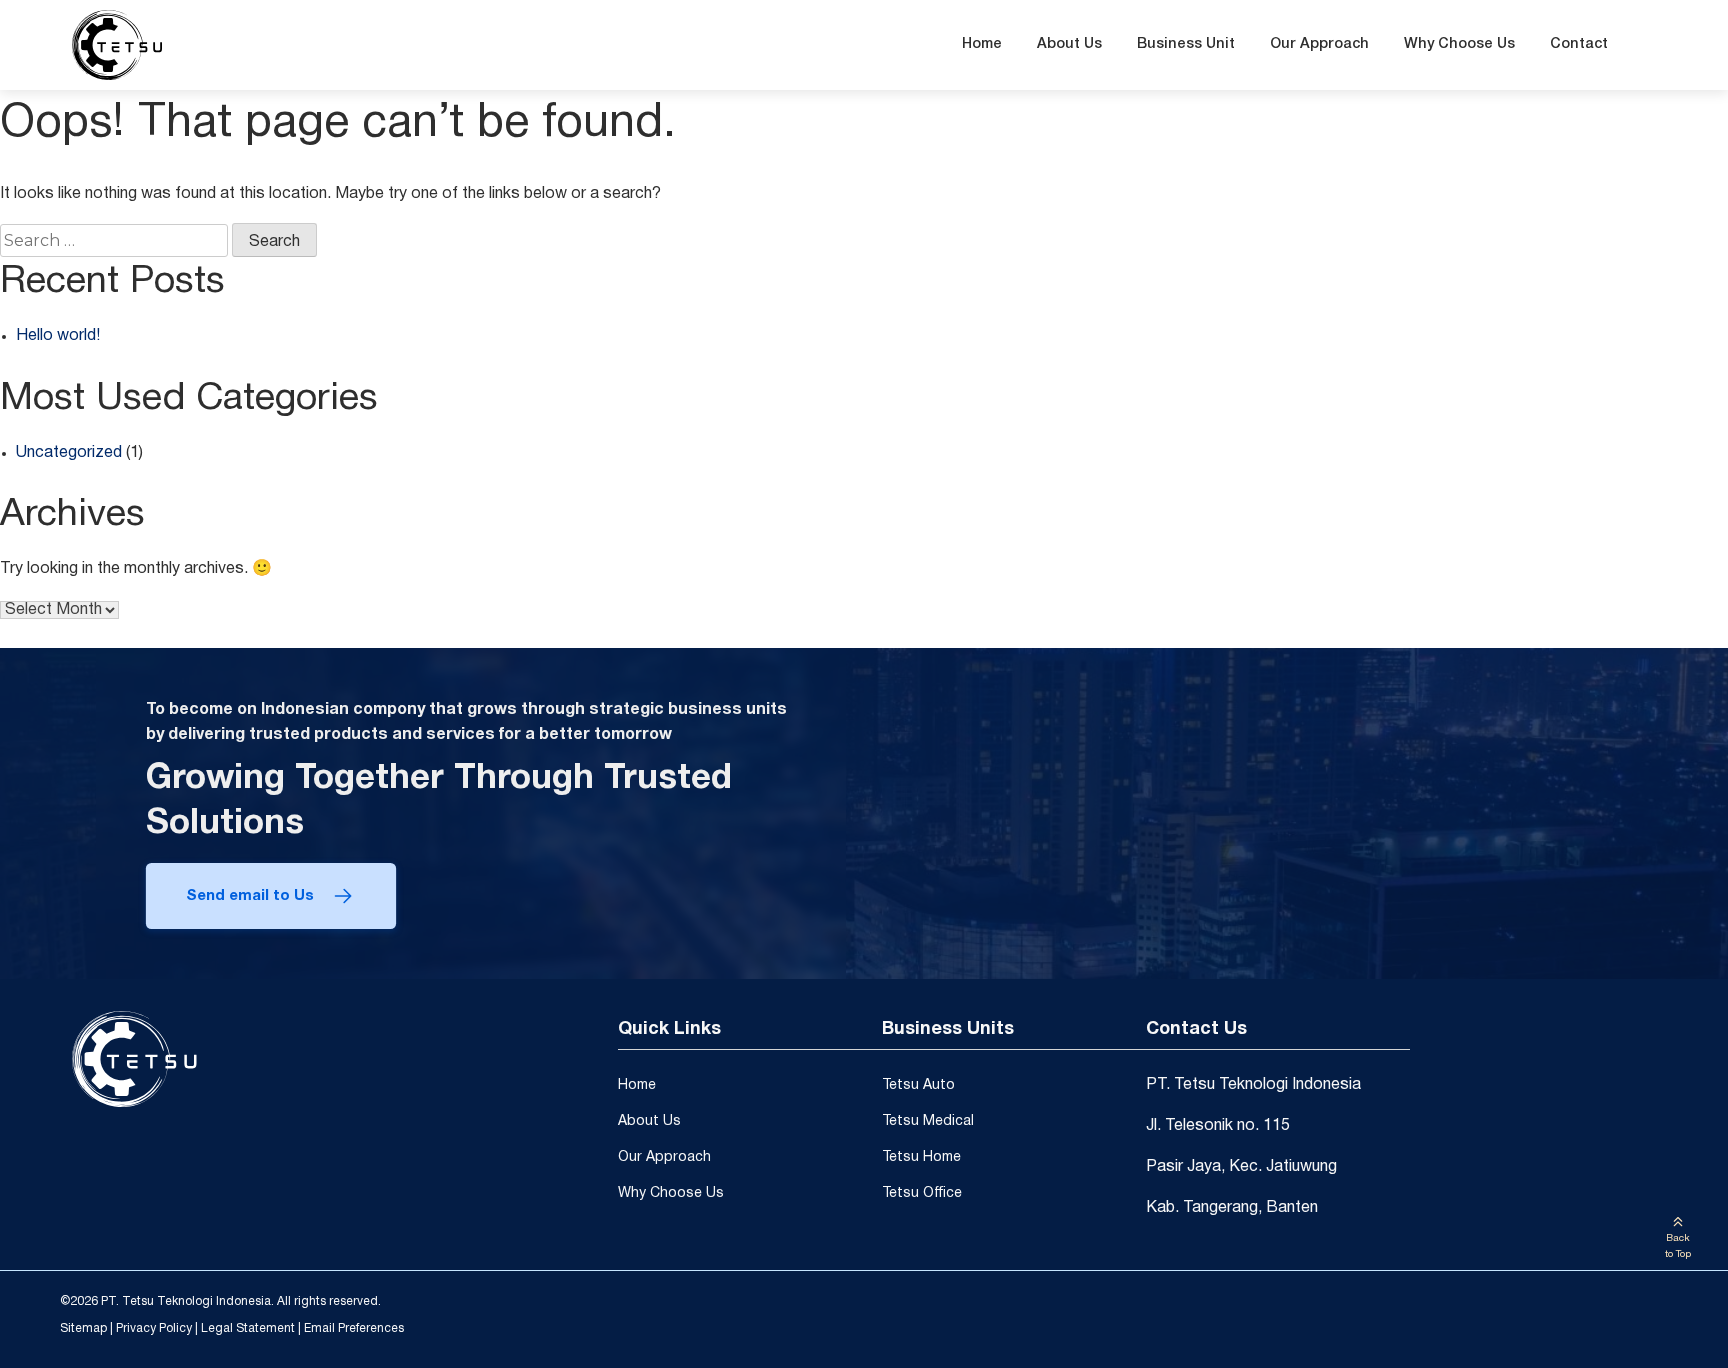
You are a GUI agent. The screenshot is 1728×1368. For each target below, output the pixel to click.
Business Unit (1186, 44)
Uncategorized (69, 453)
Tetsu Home (921, 1157)
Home (982, 44)
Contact (1579, 44)
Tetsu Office (922, 1193)
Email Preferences (354, 1328)
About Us (1069, 44)
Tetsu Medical (928, 1121)
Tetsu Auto (918, 1085)
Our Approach (1319, 44)
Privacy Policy (154, 1328)
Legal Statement (248, 1328)
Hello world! (58, 336)
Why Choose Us (1459, 44)
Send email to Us (250, 896)
